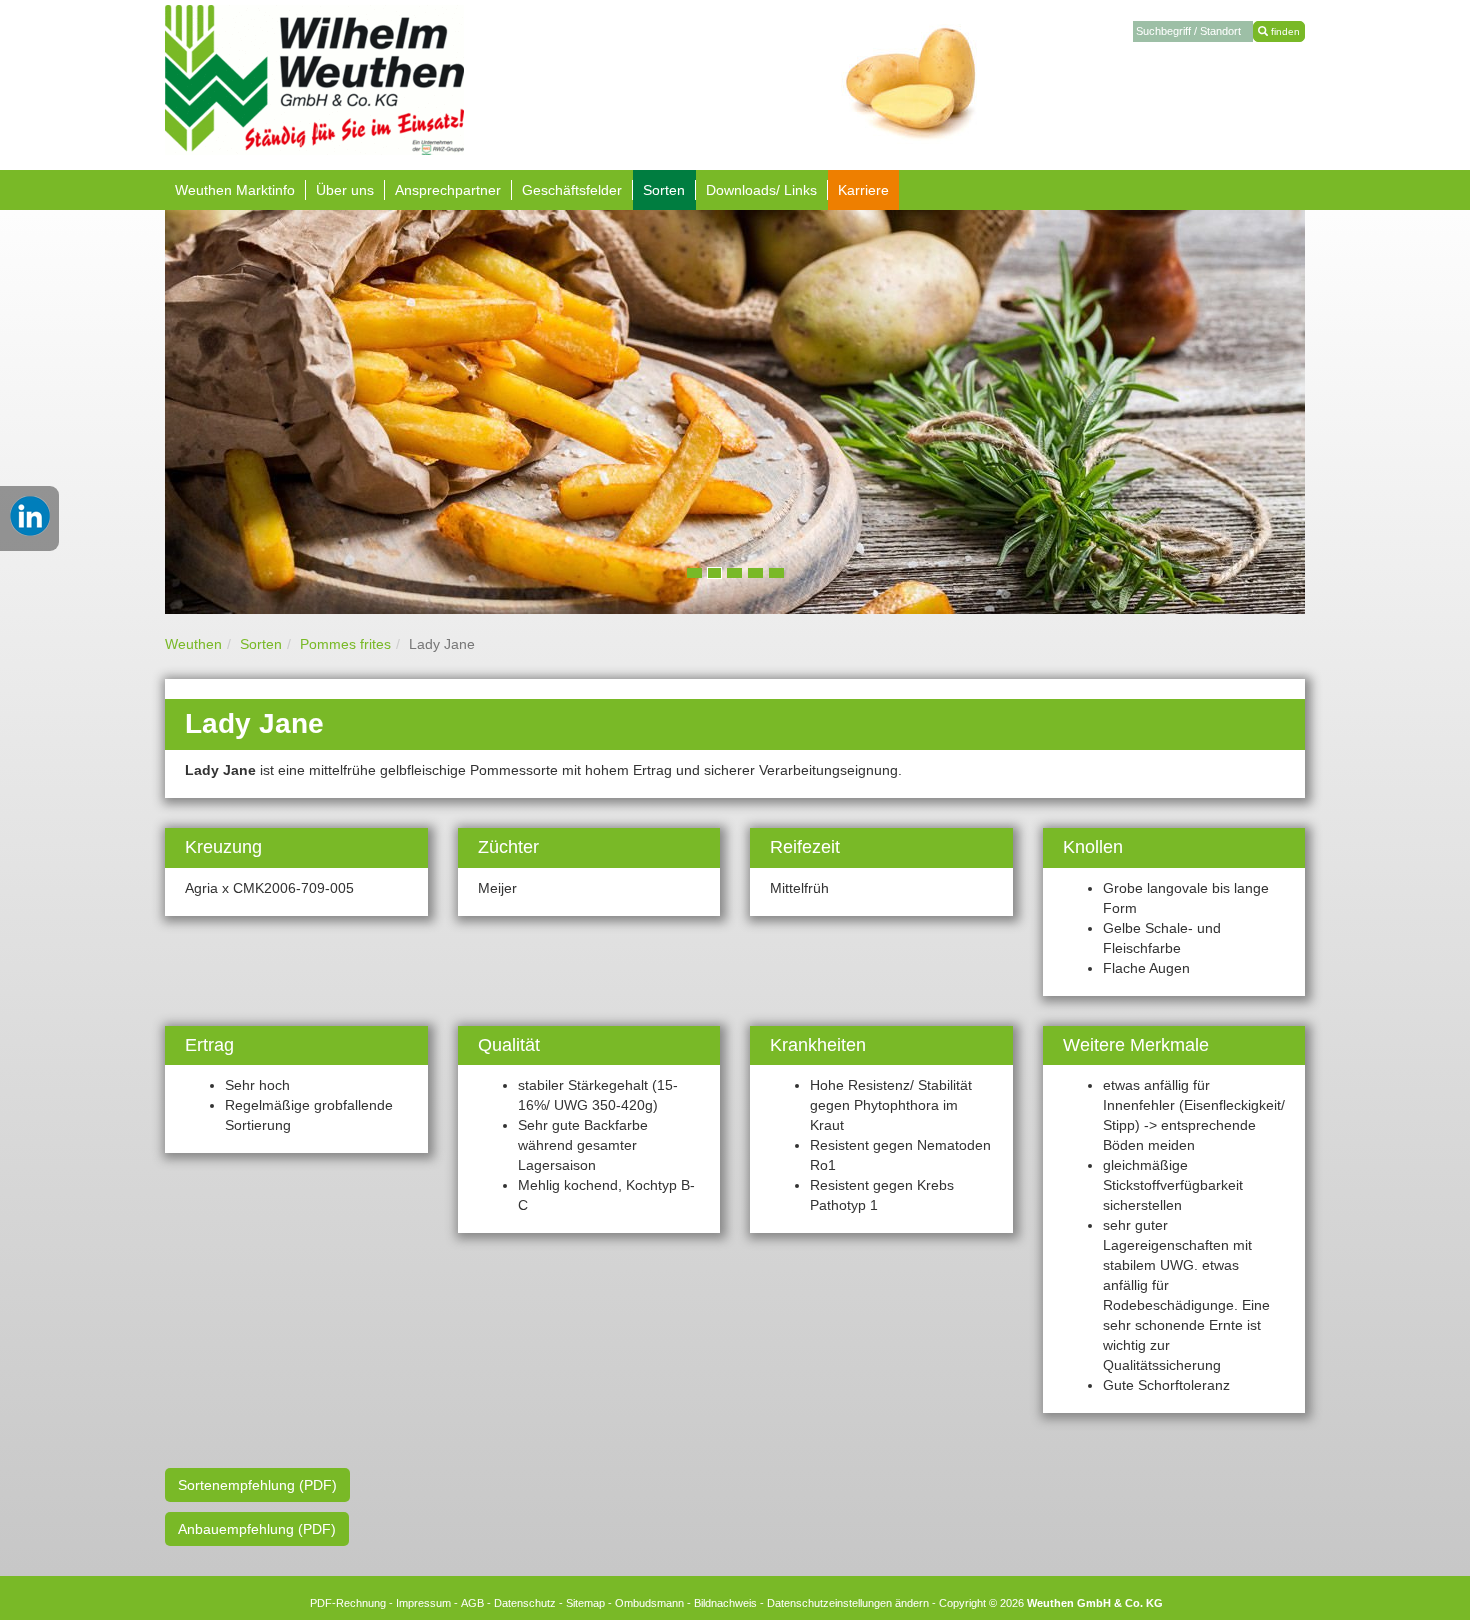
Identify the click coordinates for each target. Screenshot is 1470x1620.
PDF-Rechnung (348, 1603)
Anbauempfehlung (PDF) (257, 1529)
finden (1284, 31)
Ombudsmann (649, 1603)
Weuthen (193, 644)
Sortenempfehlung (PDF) (257, 1485)
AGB (472, 1603)
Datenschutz (525, 1603)
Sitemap (585, 1603)
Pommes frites (345, 644)
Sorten (261, 644)
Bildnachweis (725, 1603)
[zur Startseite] (314, 79)
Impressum (423, 1603)
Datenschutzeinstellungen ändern (848, 1603)
